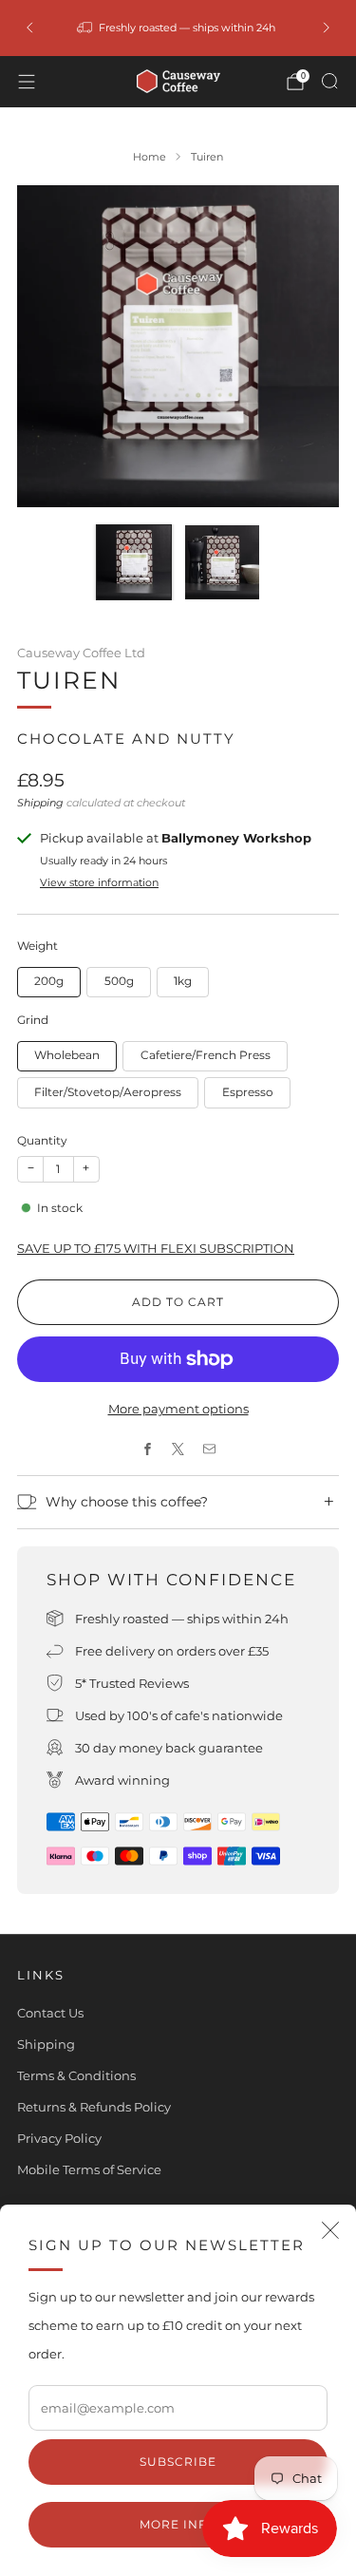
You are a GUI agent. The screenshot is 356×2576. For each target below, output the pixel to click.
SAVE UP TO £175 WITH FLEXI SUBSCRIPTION (156, 1248)
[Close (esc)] (330, 2230)
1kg (183, 981)
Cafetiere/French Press (206, 1055)
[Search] (329, 81)
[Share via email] (209, 1449)
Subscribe (178, 2462)
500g (119, 981)
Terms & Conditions (76, 2075)
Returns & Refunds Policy (94, 2107)
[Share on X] (178, 1449)
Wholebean (67, 1055)
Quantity (42, 1140)
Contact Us (50, 2013)
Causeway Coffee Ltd (81, 653)
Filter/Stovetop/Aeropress (108, 1092)
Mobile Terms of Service (89, 2169)
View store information (99, 882)
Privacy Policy (59, 2138)
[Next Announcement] (327, 28)
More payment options (178, 1409)
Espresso (248, 1092)
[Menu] (27, 82)
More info (178, 2524)
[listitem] (178, 28)
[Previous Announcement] (29, 28)
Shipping (40, 803)
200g (49, 981)
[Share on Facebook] (147, 1449)
